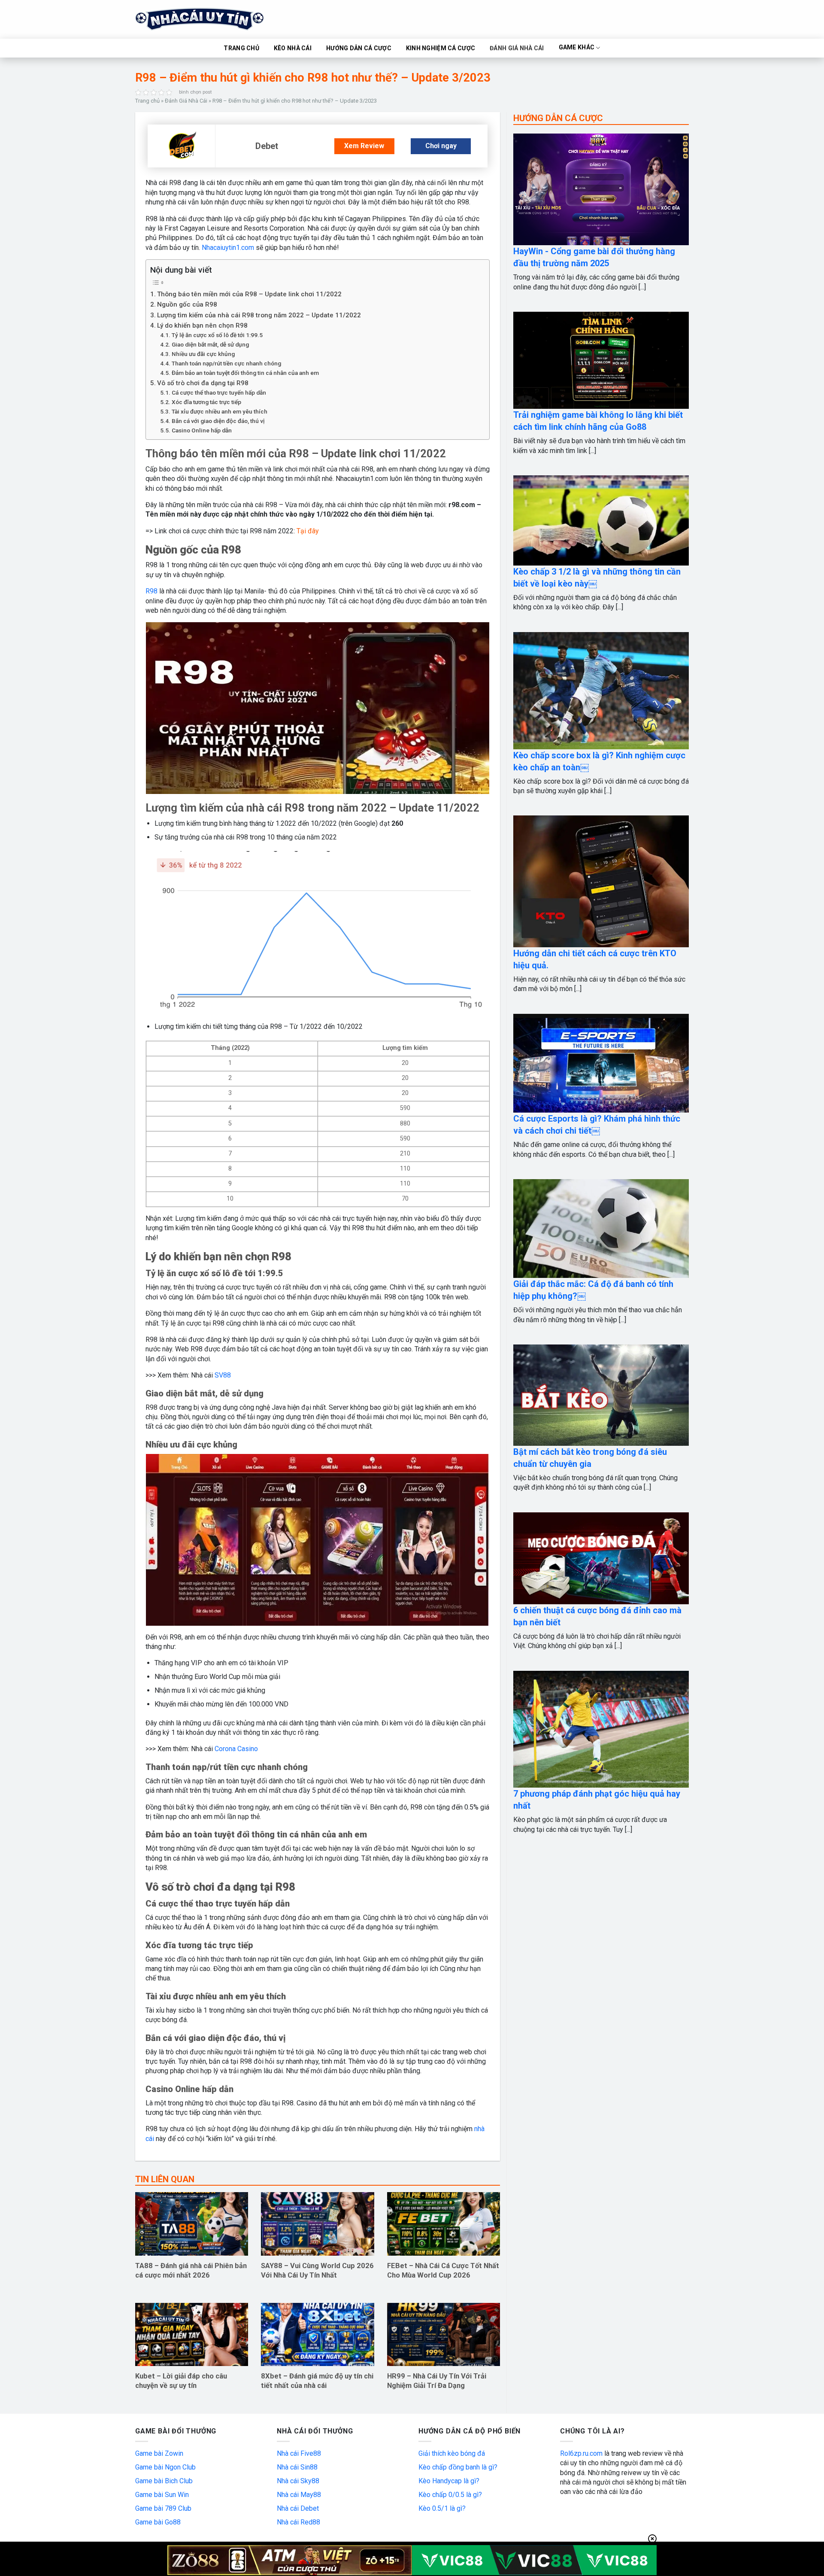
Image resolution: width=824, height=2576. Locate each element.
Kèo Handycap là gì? (449, 2481)
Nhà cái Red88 (298, 2522)
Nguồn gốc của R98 (187, 304)
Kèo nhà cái (293, 48)
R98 (151, 591)
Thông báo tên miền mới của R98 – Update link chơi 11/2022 (249, 294)
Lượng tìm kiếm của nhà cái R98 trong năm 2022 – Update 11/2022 (259, 315)
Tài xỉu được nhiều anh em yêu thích (220, 411)
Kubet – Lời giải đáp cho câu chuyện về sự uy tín (181, 2381)
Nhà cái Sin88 (297, 2467)
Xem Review (364, 146)
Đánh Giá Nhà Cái (517, 48)
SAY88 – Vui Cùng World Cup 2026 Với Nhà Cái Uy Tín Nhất (317, 2270)
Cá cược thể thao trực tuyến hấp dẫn (219, 392)
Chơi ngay (441, 146)
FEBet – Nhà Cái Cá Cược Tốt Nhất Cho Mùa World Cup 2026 (443, 2270)
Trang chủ (147, 101)
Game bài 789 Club (163, 2508)
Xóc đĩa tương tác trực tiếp (206, 402)
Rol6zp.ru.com (581, 2453)
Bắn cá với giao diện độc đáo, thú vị (218, 421)
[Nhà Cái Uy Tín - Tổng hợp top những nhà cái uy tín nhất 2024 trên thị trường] (210, 19)
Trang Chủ (241, 48)
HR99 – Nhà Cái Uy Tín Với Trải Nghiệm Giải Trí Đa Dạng (437, 2381)
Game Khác (577, 48)
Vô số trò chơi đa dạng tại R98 (203, 383)
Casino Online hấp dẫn (202, 430)
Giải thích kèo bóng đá (452, 2453)
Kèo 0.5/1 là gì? (442, 2508)
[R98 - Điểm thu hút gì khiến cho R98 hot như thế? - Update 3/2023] (182, 146)
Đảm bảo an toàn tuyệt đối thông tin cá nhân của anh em (245, 373)
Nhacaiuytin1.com (228, 248)
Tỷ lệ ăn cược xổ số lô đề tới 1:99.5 (217, 335)
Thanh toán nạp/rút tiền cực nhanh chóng (226, 363)
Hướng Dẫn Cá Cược (359, 48)
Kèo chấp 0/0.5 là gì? (450, 2495)
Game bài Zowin (159, 2453)
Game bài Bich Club (164, 2481)
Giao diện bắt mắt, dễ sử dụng (210, 344)
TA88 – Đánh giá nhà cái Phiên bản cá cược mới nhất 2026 (191, 2270)
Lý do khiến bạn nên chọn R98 (202, 325)
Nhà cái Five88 (299, 2453)
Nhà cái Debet (298, 2508)
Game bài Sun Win (162, 2495)
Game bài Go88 (158, 2522)
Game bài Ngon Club (165, 2467)
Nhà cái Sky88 (298, 2481)
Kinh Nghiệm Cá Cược (441, 48)
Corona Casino (236, 1749)
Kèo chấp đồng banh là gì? (458, 2467)
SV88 (223, 1375)
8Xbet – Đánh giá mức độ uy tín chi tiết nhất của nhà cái (317, 2381)
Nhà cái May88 (299, 2495)
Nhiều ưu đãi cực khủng (203, 354)
